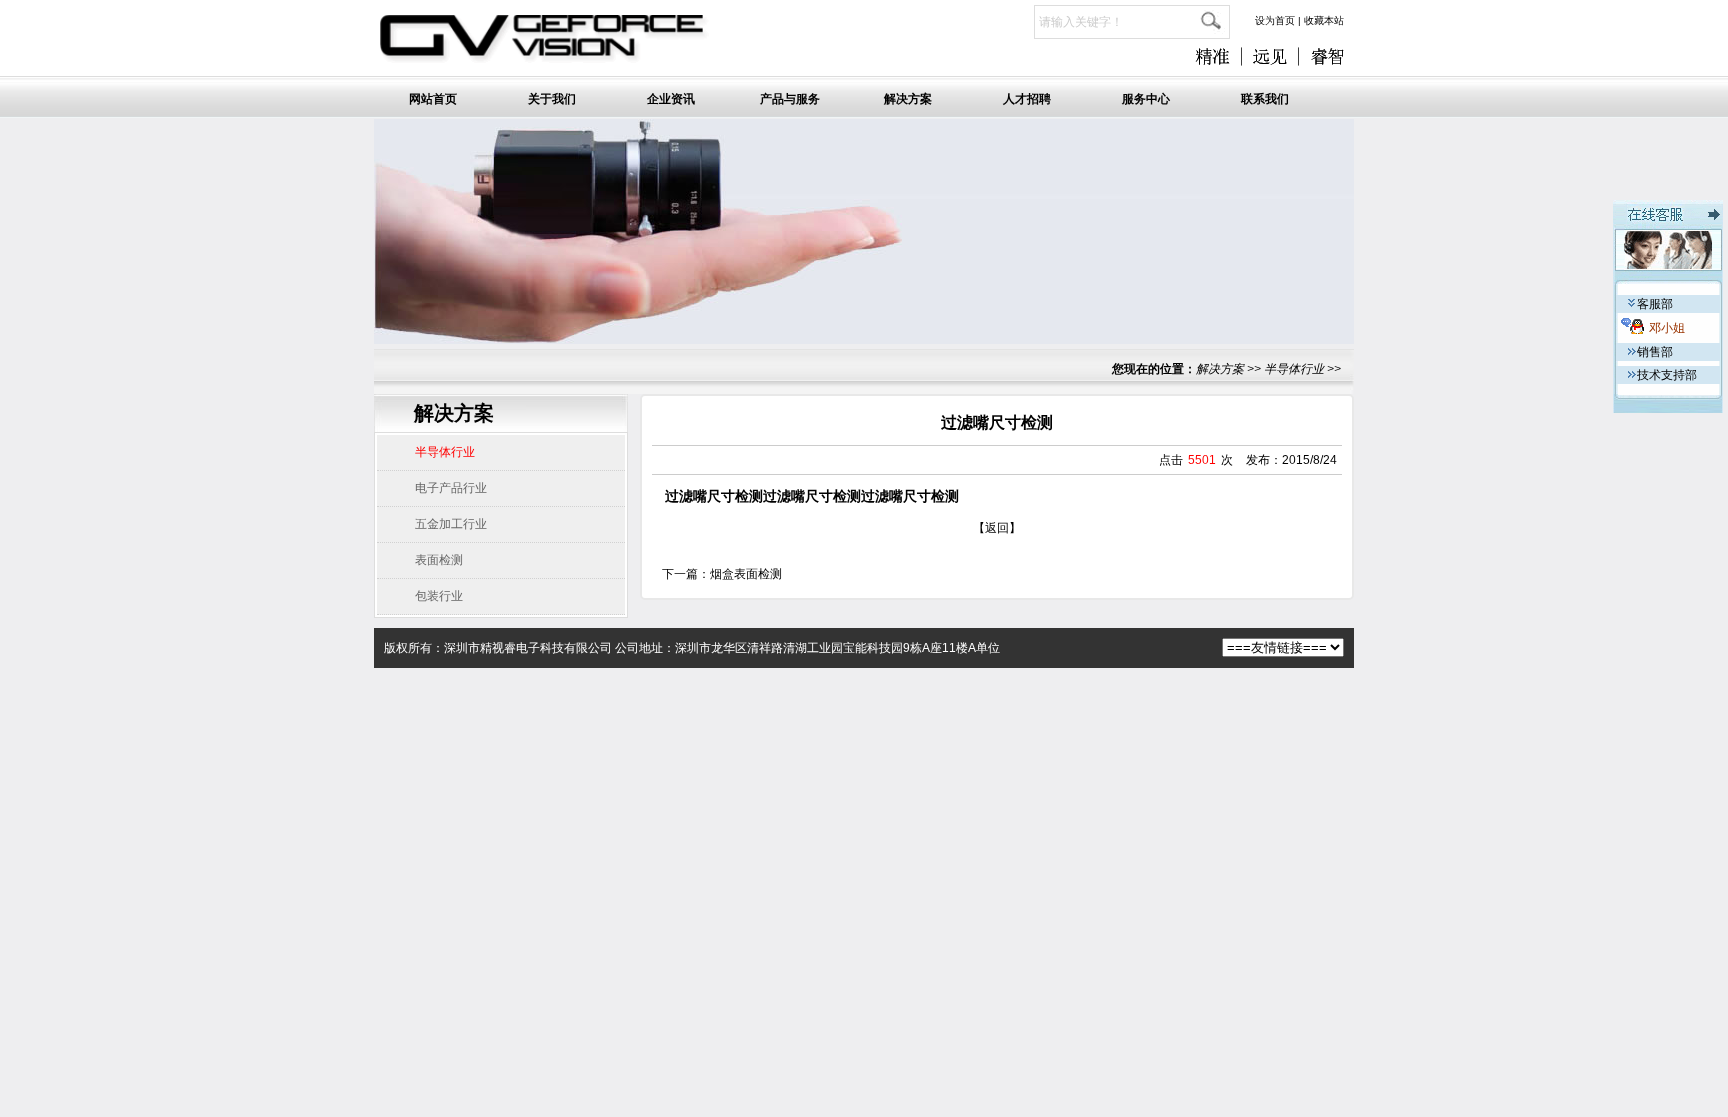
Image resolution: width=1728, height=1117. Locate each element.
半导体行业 (1294, 369)
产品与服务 (790, 99)
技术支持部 (1667, 375)
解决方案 (908, 99)
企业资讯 (671, 99)
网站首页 (433, 99)
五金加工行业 (451, 524)
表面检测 (439, 560)
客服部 (1655, 304)
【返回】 (997, 528)
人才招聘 (1027, 99)
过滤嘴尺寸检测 (714, 496)
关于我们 (552, 99)
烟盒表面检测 (746, 574)
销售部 (1655, 352)
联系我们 (1265, 99)
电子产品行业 (451, 488)
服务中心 (1146, 99)
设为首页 (1275, 20)
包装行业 (439, 596)
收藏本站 (1324, 20)
